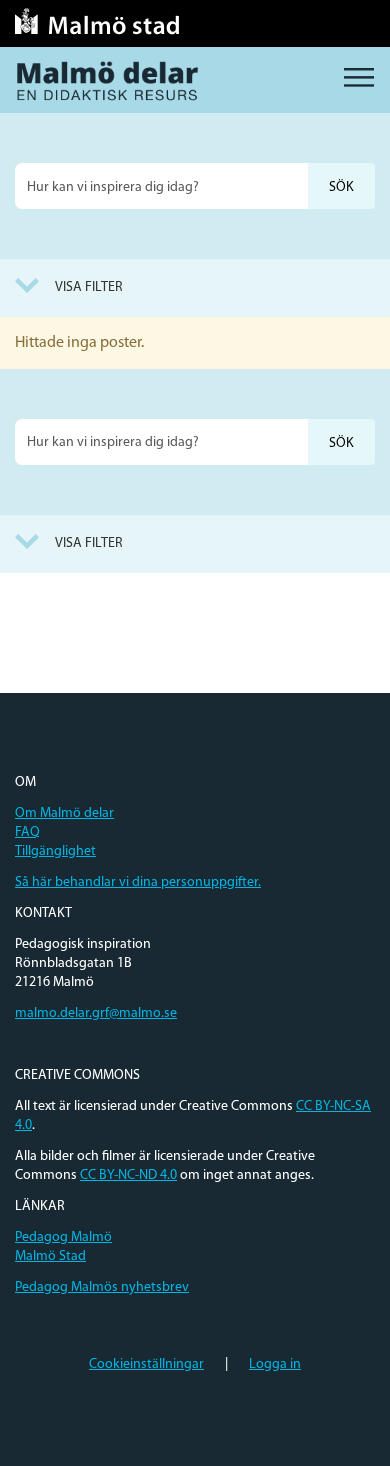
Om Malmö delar (64, 813)
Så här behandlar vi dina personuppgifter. (138, 882)
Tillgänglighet (55, 851)
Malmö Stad (50, 1256)
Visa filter (89, 287)
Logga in (275, 1364)
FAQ (27, 832)
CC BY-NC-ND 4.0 (128, 1175)
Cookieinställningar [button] (146, 1364)
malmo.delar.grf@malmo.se (96, 1013)
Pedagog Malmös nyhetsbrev (102, 1287)
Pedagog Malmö (63, 1237)
